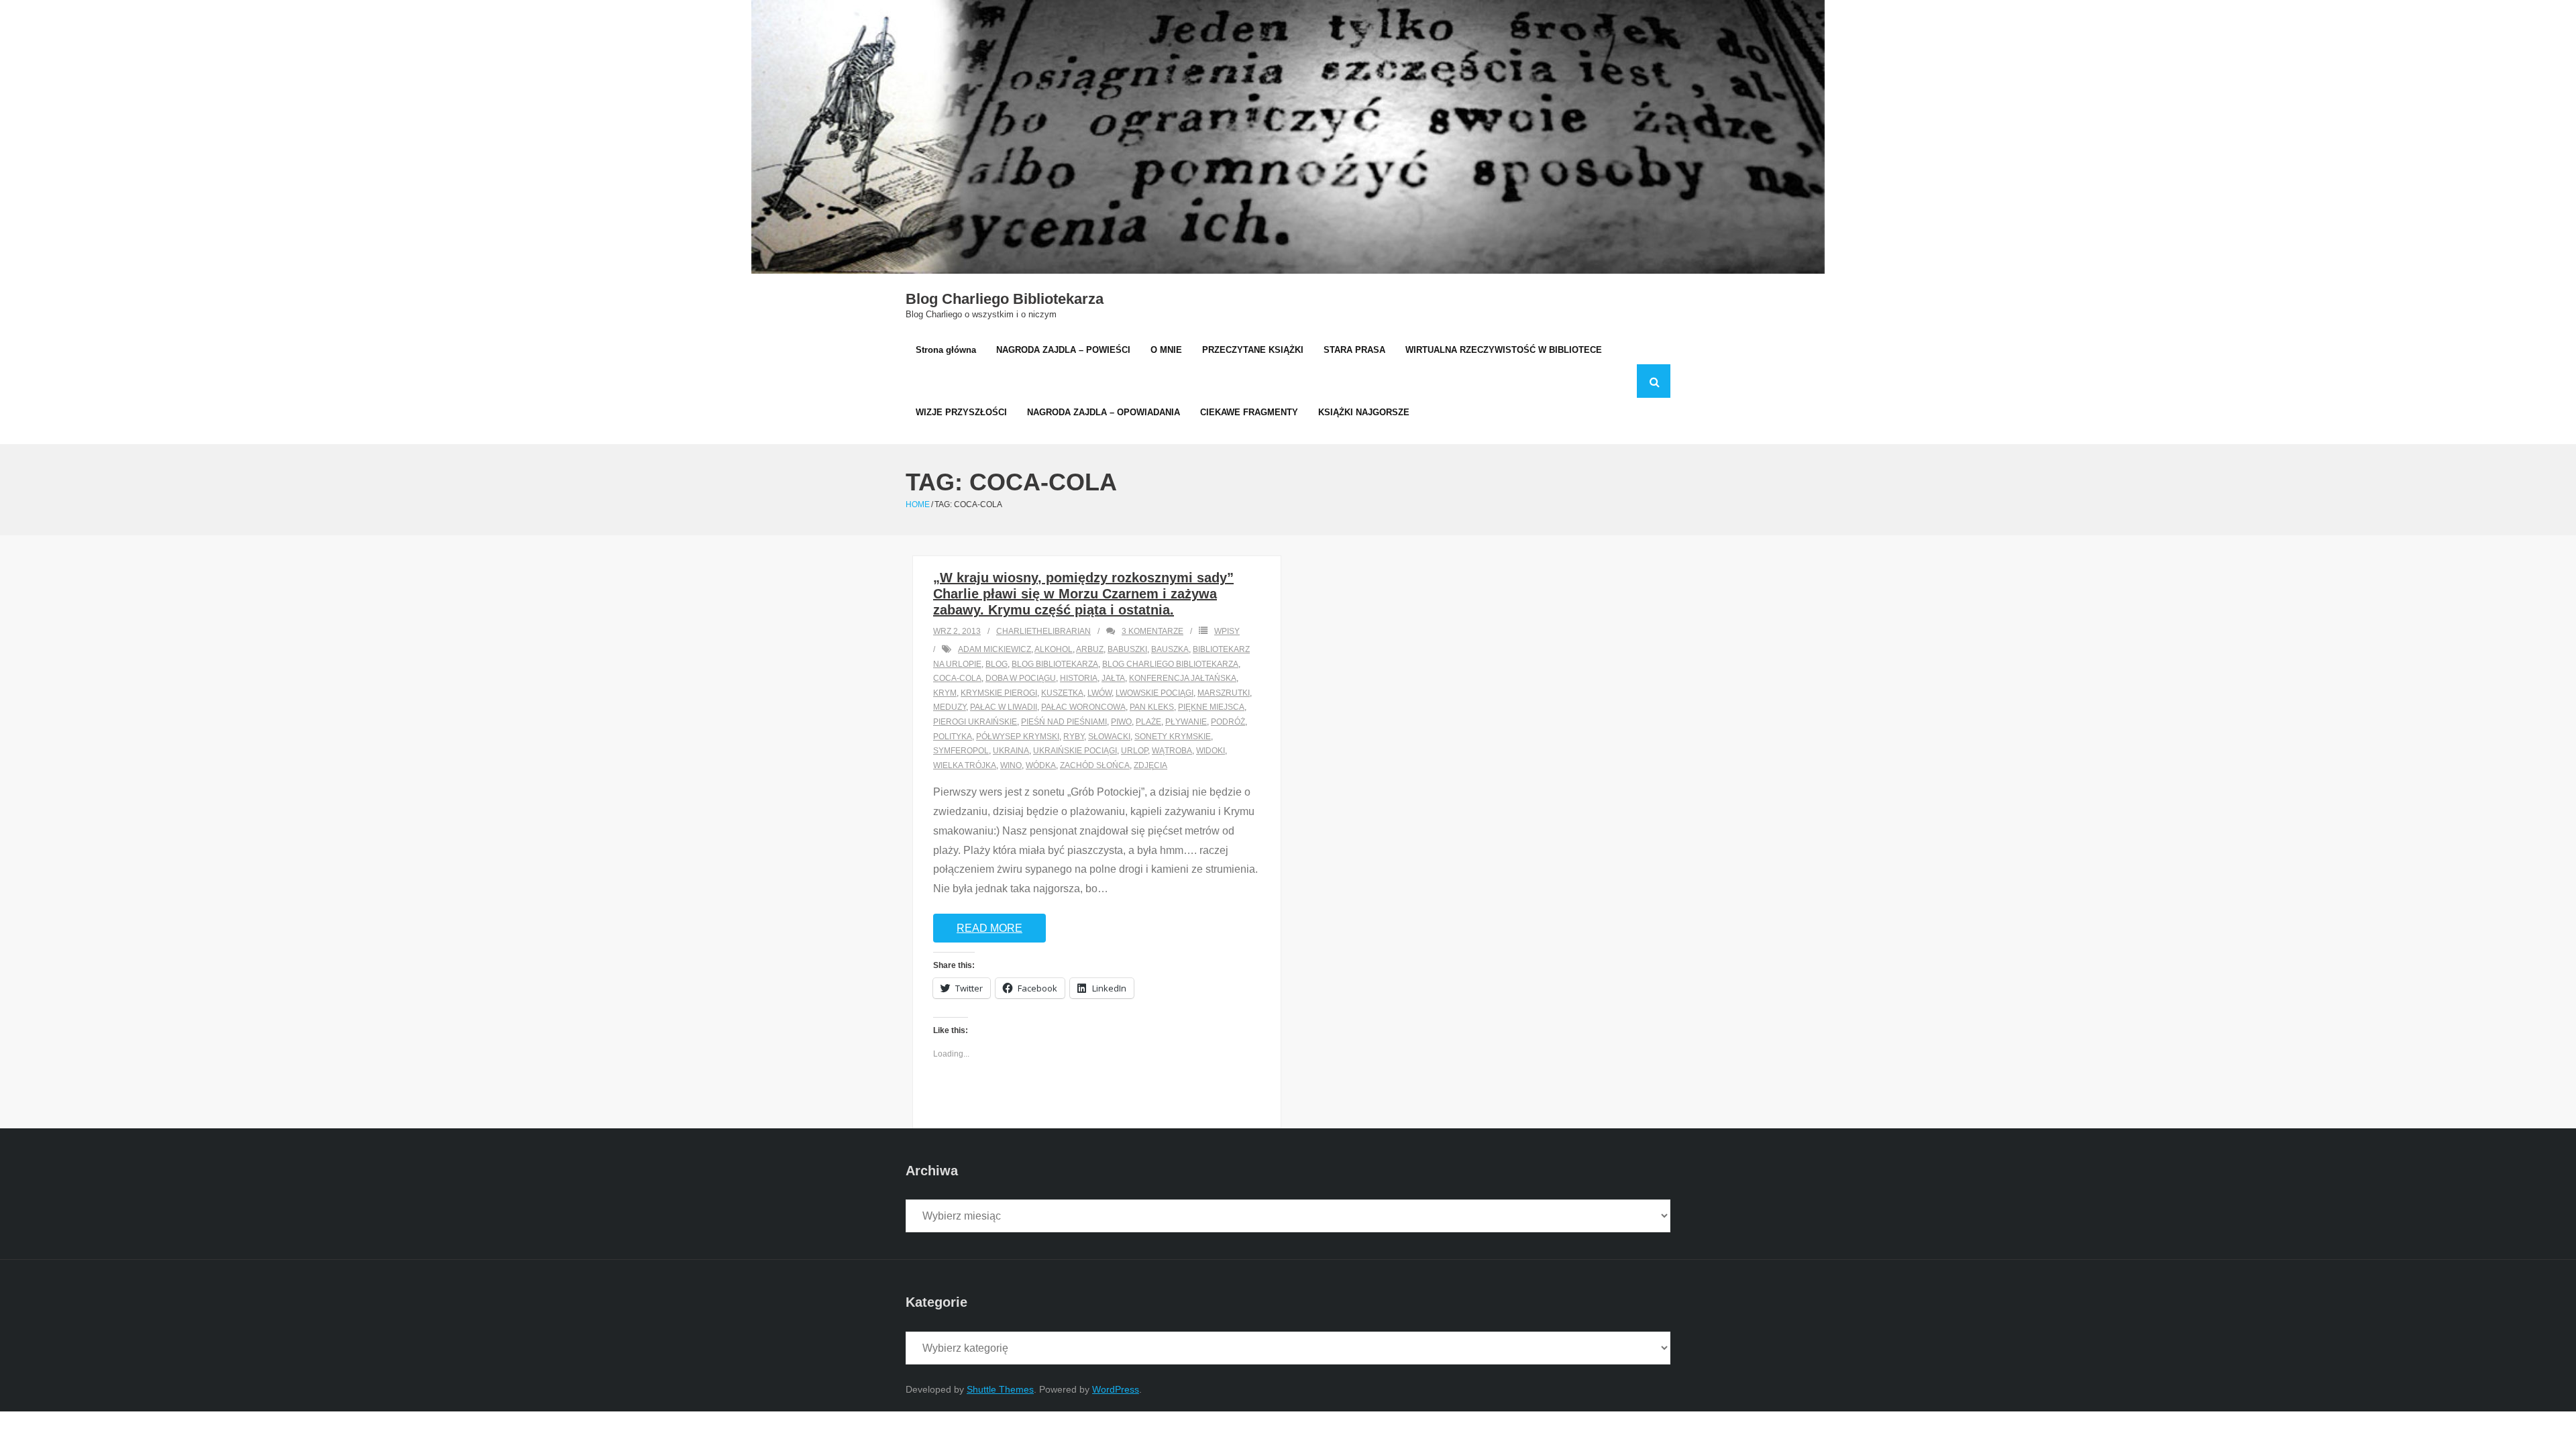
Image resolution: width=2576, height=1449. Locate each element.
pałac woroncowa (1083, 707)
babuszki (1127, 649)
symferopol (961, 751)
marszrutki (1224, 693)
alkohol (1054, 649)
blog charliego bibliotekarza (1170, 664)
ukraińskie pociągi (1075, 751)
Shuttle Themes (1000, 1389)
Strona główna (946, 350)
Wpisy (1227, 631)
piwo (1121, 722)
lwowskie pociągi (1155, 693)
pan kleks (1152, 707)
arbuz (1090, 649)
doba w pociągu (1021, 678)
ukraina (1011, 751)
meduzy (950, 707)
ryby (1074, 737)
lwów (1099, 693)
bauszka (1170, 649)
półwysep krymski (1018, 737)
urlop (1134, 751)
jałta (1113, 678)
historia (1079, 678)
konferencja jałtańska (1183, 678)
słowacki (1109, 737)
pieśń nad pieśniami (1064, 722)
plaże (1148, 722)
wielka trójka (965, 765)
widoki (1211, 751)
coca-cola (957, 678)
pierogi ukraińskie (975, 722)
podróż (1228, 722)
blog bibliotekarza (1055, 664)
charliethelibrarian (1043, 631)
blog (997, 664)
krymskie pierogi (999, 693)
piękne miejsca (1211, 707)
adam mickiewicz (995, 649)
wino (1011, 765)
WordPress (1116, 1389)
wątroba (1172, 751)
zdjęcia (1150, 765)
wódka (1041, 765)
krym (945, 693)
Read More (989, 928)
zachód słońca (1095, 765)
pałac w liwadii (1004, 707)
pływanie (1186, 722)
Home (918, 504)
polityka (953, 737)
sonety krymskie (1173, 737)
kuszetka (1062, 693)
